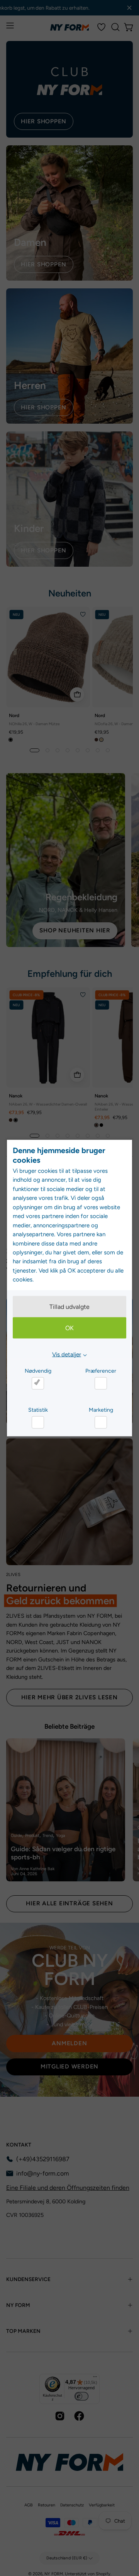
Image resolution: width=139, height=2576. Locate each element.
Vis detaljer (67, 1354)
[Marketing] (101, 1422)
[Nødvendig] (38, 1383)
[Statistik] (38, 1422)
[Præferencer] (101, 1383)
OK (69, 1328)
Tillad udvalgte (69, 1306)
